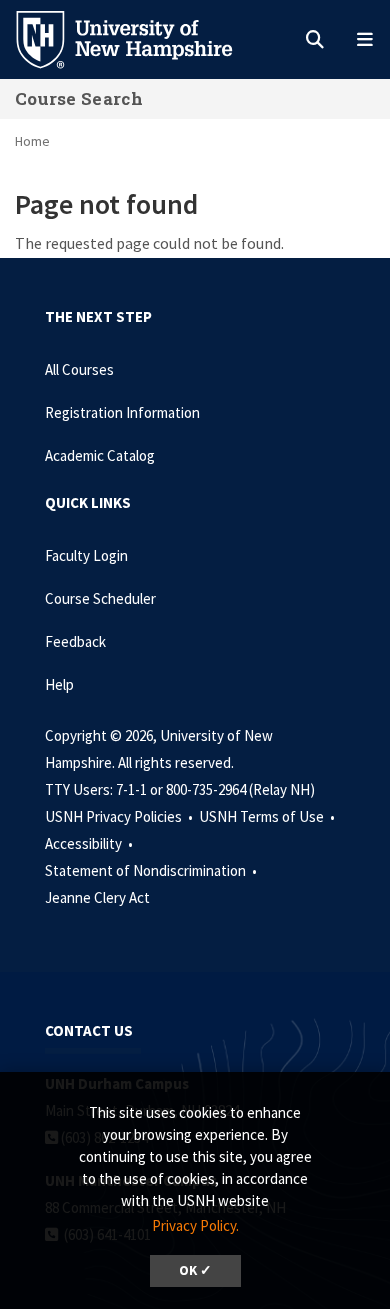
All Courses (79, 369)
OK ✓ (195, 1270)
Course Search (79, 98)
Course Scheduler (100, 598)
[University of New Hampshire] (140, 38)
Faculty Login (86, 555)
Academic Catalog (100, 455)
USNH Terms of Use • (268, 816)
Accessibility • (90, 843)
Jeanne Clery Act (97, 897)
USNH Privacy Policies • (120, 816)
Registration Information (122, 412)
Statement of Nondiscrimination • (152, 870)
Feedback (75, 641)
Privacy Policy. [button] (195, 1225)
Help (59, 684)
